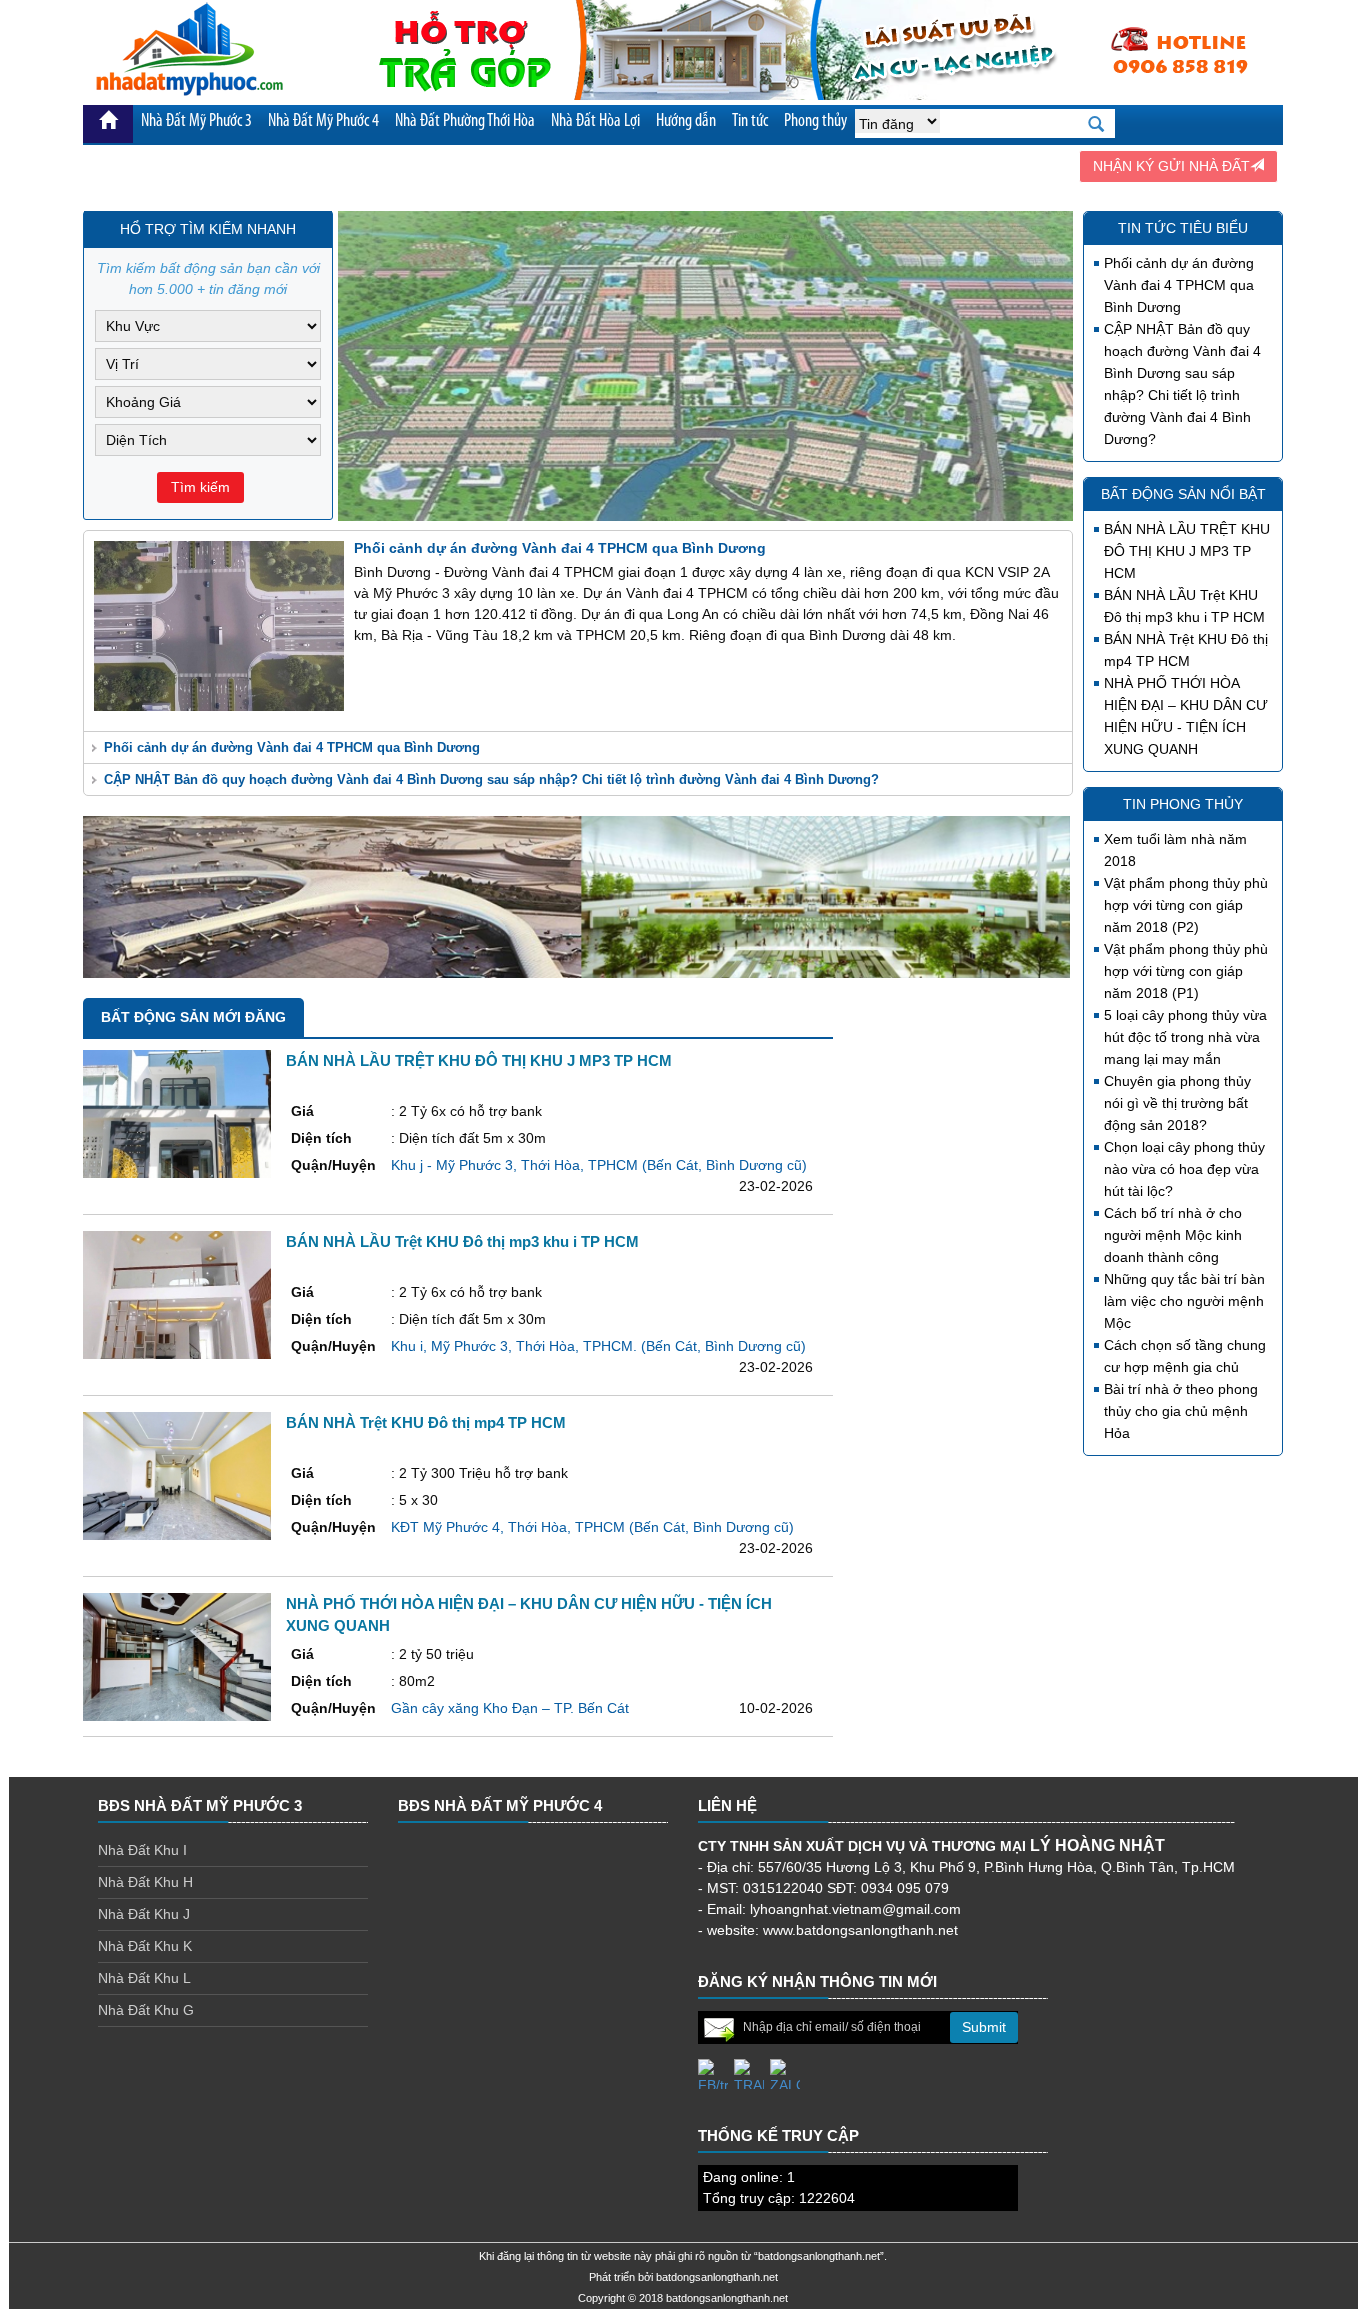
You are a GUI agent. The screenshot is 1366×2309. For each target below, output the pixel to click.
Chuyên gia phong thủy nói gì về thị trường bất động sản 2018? (1177, 1103)
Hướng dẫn (686, 122)
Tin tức (750, 122)
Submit (984, 2027)
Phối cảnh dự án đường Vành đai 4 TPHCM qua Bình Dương (292, 747)
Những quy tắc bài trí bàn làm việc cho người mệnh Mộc (1184, 1301)
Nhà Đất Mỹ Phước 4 (323, 122)
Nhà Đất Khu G (146, 2010)
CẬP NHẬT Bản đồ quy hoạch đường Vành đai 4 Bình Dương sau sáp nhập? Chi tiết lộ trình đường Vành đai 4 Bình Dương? (491, 779)
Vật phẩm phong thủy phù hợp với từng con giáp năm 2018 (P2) (1186, 905)
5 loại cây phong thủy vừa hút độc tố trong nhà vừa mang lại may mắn (1185, 1037)
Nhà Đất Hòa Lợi (595, 122)
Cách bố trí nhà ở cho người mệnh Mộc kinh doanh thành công (1173, 1235)
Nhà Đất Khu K (145, 1946)
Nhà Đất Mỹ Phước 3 (196, 122)
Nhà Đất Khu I (142, 1850)
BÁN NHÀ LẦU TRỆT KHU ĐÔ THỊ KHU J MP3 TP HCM (1187, 551)
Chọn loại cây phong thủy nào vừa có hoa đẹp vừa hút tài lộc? (1184, 1169)
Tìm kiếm (200, 487)
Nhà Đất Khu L (144, 1978)
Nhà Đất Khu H (145, 1882)
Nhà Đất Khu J (144, 1914)
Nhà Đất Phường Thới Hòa (465, 122)
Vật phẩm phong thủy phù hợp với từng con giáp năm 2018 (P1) (1186, 971)
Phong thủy (815, 122)
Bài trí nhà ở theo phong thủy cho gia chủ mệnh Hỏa (1181, 1411)
